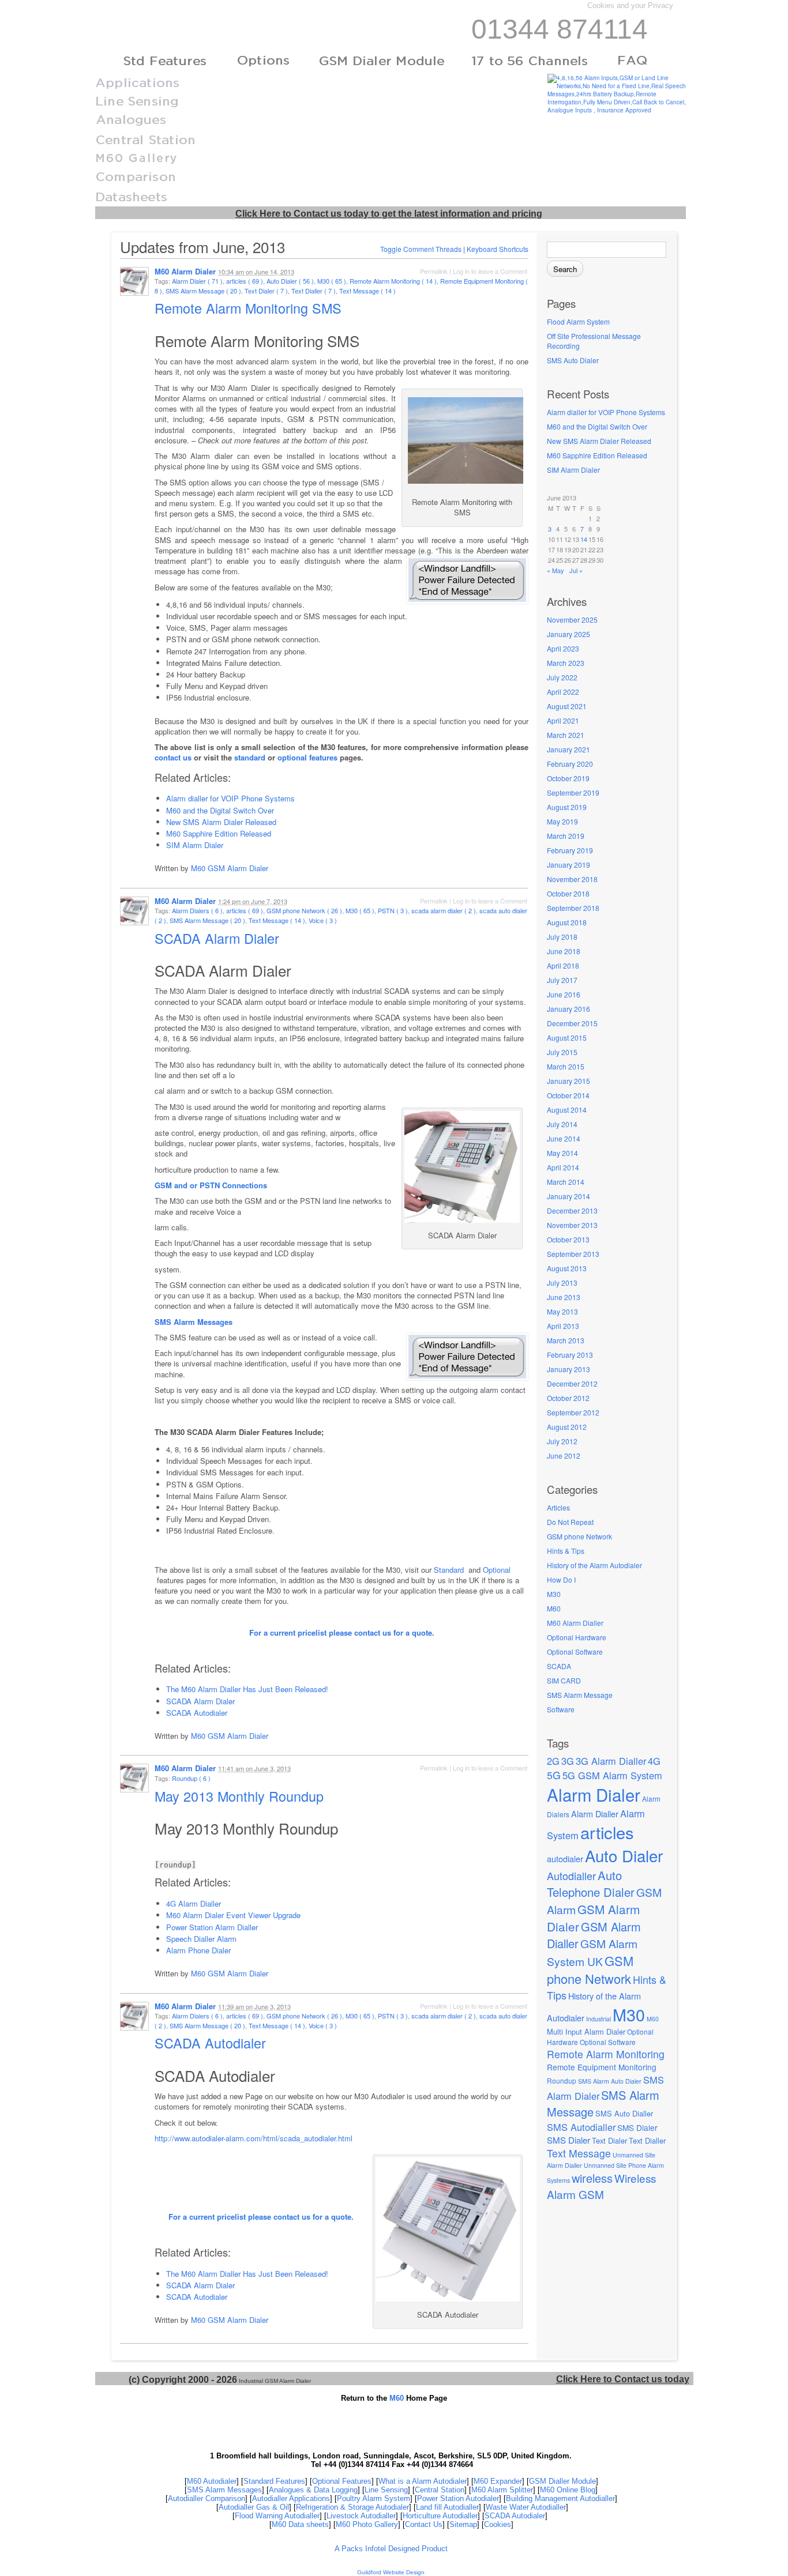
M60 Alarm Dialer (185, 271)
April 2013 (563, 1326)
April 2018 (563, 965)
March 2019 (566, 836)
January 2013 (569, 1369)
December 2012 (572, 1383)
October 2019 (568, 778)
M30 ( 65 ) (332, 281)
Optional (497, 1570)
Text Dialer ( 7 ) (266, 291)
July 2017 (562, 980)
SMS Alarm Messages (194, 1322)
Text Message (579, 2153)
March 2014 (566, 1182)
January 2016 (569, 1009)
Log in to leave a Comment (490, 271)
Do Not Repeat (570, 1522)
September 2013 (573, 1254)
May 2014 (562, 1153)
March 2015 (566, 1066)
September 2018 (573, 908)
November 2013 (572, 1225)
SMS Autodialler (581, 2127)
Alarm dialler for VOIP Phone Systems (606, 412)
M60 (554, 1608)
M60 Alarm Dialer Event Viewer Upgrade (233, 1915)
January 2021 (569, 749)
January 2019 (569, 865)
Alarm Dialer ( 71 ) (197, 281)
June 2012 (564, 1455)
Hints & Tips (566, 1551)
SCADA (559, 1666)
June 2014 (564, 1138)
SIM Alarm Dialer (573, 470)
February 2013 (570, 1355)
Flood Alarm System (578, 321)
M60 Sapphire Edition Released (597, 455)
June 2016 (564, 994)
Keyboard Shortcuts (498, 249)
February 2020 (570, 764)
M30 (554, 1594)
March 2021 (566, 735)
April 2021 (563, 720)
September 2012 (573, 1412)
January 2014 (569, 1196)
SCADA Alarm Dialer (219, 938)
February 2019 (570, 850)
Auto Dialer (624, 1855)
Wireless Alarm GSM (601, 2186)
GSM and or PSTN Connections (211, 1185)
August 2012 (567, 1427)
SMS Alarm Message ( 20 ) (203, 291)
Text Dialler (647, 2140)
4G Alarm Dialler (194, 1903)
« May (556, 570)
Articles (558, 1507)
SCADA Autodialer (197, 1713)
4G (654, 1761)
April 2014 (563, 1167)
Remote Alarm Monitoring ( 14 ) (393, 281)
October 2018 (568, 893)
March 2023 (566, 663)
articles (607, 1832)
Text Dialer (609, 2140)
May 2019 (562, 821)
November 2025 (572, 619)
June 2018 (564, 951)
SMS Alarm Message (580, 1695)
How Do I (561, 1579)
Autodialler (571, 1875)
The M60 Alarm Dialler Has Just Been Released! (247, 1689)
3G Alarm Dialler (611, 1761)
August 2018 (567, 922)
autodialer (565, 1858)
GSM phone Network (579, 1536)
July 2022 (562, 677)
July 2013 (562, 1283)
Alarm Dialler (595, 1814)
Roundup (562, 2080)
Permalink (434, 271)
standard (250, 757)
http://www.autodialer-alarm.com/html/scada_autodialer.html (254, 2138)
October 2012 (568, 1398)
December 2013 (572, 1210)
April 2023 (563, 648)
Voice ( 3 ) (323, 920)
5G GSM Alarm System (612, 1775)
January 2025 (569, 634)
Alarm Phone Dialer (198, 1950)
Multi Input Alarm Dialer (586, 2031)
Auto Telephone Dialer (591, 1884)
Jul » (576, 570)
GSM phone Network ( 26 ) (304, 910)
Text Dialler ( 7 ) (314, 291)
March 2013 (566, 1340)
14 (584, 539)
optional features (307, 757)
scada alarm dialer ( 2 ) (444, 910)
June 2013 (564, 1297)
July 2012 (562, 1441)
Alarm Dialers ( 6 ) (197, 910)
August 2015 (567, 1037)
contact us (173, 757)
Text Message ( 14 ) (367, 291)
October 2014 (568, 1095)
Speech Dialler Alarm (201, 1939)
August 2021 (567, 706)
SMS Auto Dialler (624, 2113)
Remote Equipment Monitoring (602, 2067)
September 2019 (573, 792)
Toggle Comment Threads (421, 249)
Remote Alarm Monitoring (606, 2054)
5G (554, 1775)
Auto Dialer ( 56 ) (290, 281)
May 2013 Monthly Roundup (241, 1796)
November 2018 (572, 879)
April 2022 (563, 692)
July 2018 (562, 937)
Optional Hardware (577, 1637)
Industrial (598, 2019)
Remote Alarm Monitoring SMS (250, 308)
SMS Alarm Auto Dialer (610, 2081)
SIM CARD (564, 1680)
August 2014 (567, 1110)
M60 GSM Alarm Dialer (230, 868)
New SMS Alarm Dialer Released (599, 441)
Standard (450, 1570)
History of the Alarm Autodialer (594, 1565)
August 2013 (567, 1268)
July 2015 (562, 1052)
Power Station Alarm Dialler (212, 1927)
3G (568, 1761)
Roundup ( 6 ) (191, 1778)
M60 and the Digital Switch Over (597, 426)
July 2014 (562, 1124)
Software (561, 1709)
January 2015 (569, 1081)
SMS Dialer (637, 2127)
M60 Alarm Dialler (575, 1623)
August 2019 (567, 807)
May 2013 (562, 1311)
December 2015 (572, 1023)
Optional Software (575, 1652)
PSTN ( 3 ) (393, 910)
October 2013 (568, 1239)
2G (553, 1761)
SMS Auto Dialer (573, 360)
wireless (592, 2178)
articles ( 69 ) (245, 281)
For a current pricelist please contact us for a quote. (342, 1632)
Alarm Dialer (594, 1794)
